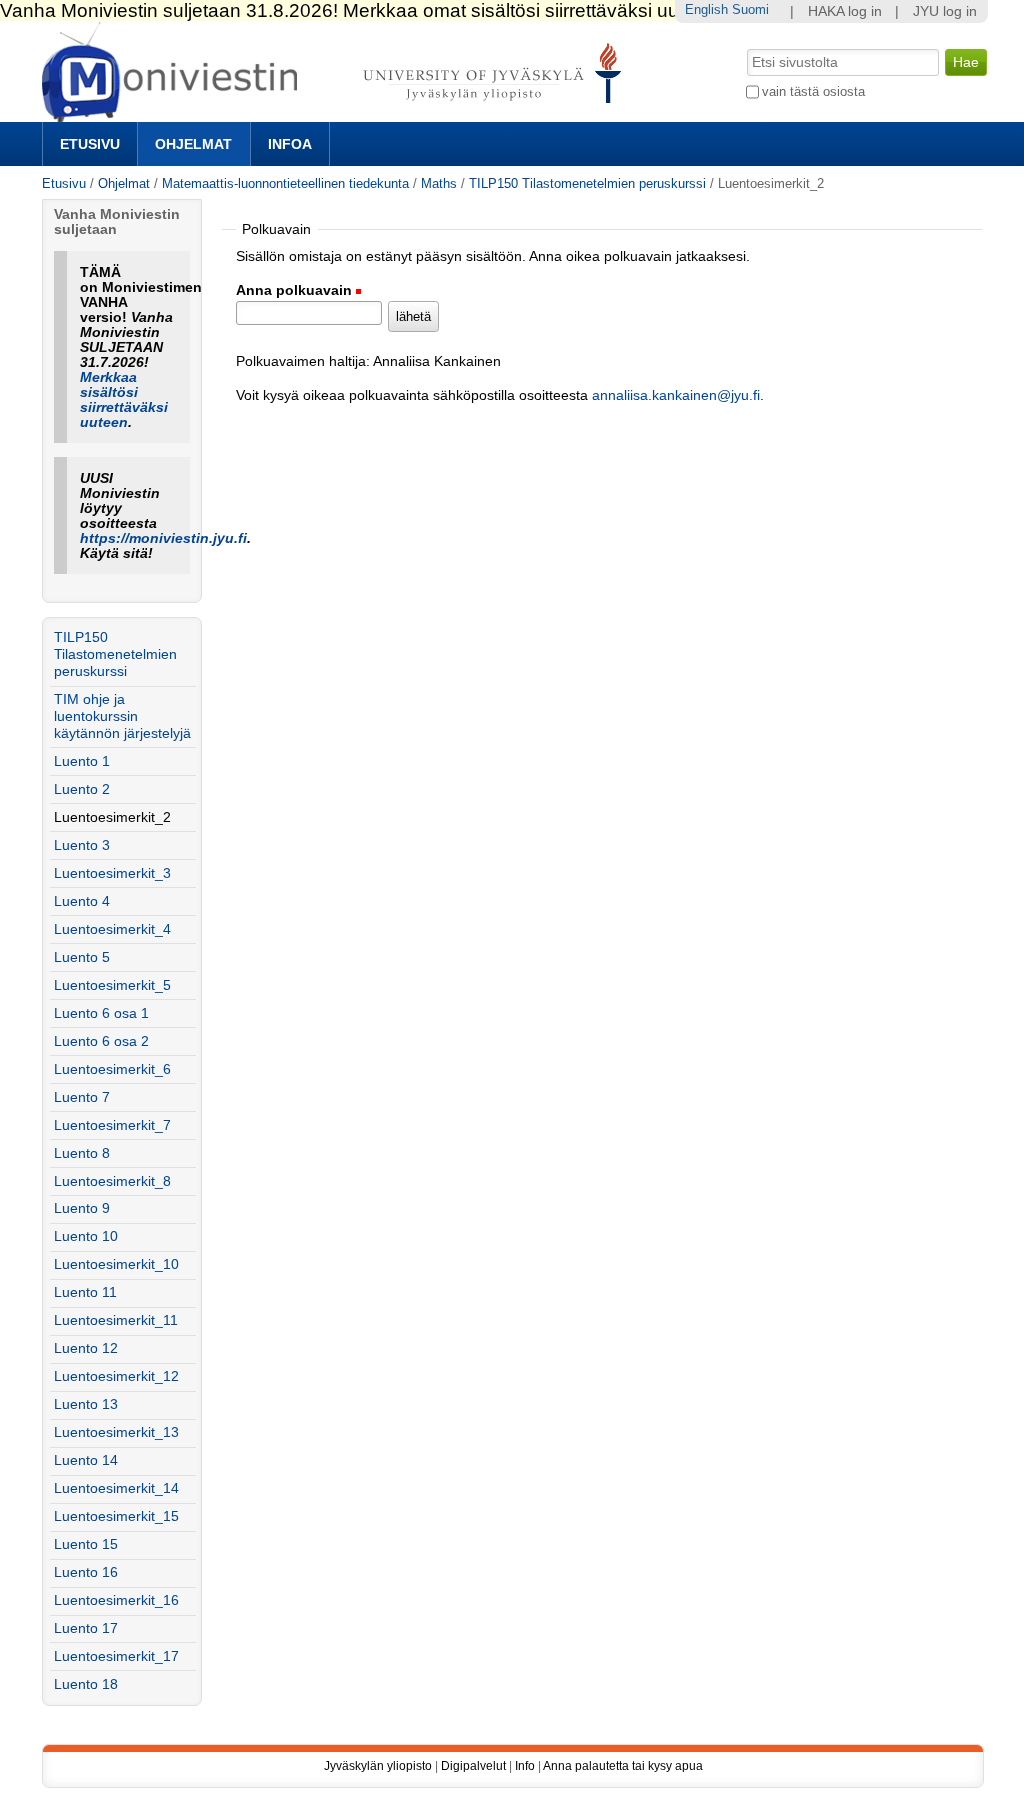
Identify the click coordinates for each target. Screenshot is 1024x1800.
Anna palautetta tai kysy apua (623, 1766)
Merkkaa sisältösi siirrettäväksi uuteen (124, 400)
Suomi (750, 9)
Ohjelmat (193, 144)
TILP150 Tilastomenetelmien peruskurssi (587, 183)
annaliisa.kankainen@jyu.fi (676, 395)
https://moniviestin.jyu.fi (163, 538)
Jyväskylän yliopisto (378, 1766)
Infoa (290, 144)
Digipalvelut (473, 1766)
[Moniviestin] (337, 113)
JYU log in (945, 11)
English (706, 9)
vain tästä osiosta (813, 91)
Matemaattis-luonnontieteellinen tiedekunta (285, 183)
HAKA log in (845, 11)
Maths (439, 183)
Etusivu (90, 144)
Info (525, 1766)
